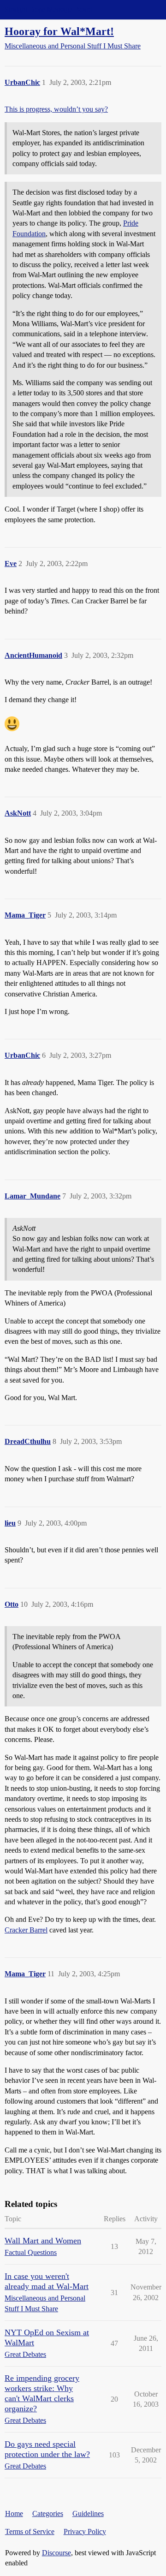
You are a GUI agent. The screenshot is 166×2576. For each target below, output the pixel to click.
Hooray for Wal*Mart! (59, 31)
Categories (48, 2513)
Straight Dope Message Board (48, 9)
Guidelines (88, 2513)
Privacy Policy (85, 2531)
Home (14, 2513)
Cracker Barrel (26, 1930)
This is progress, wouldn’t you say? (56, 109)
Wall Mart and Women (43, 2241)
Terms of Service (30, 2531)
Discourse (56, 2553)
